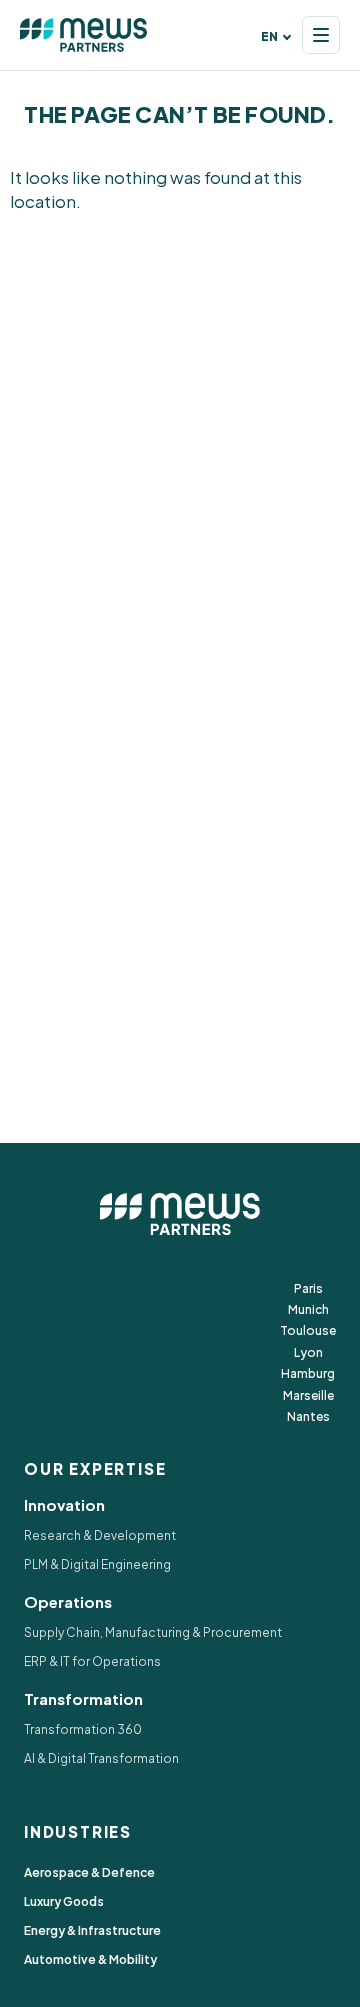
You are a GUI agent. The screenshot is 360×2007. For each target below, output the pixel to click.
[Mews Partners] (84, 35)
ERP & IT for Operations (92, 1661)
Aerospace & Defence (89, 1872)
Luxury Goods (64, 1901)
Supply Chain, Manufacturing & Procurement (153, 1632)
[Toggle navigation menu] (321, 35)
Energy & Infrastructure (92, 1930)
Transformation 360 (83, 1729)
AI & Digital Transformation (101, 1758)
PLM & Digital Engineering (97, 1564)
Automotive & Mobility (90, 1959)
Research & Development (100, 1535)
